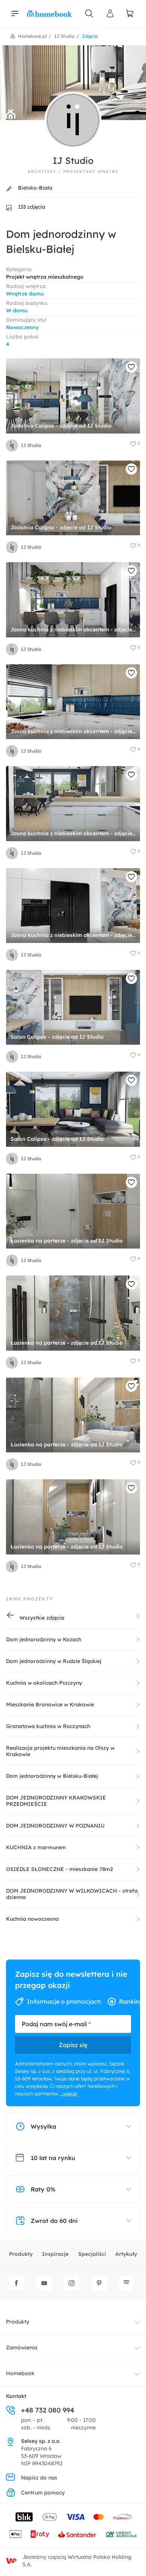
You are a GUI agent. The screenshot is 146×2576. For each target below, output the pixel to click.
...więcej (69, 2093)
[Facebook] (16, 2283)
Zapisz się (73, 2045)
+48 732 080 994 (48, 2410)
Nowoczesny (22, 327)
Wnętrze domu (25, 294)
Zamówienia (22, 2347)
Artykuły (126, 2254)
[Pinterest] (99, 2283)
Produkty (21, 2254)
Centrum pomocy (43, 2493)
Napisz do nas (39, 2478)
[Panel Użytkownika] (110, 13)
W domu (17, 310)
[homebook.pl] (49, 13)
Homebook (20, 2373)
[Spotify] (127, 2283)
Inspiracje (55, 2254)
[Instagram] (72, 2283)
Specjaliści (92, 2254)
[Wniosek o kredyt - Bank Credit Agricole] (121, 2534)
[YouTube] (44, 2283)
